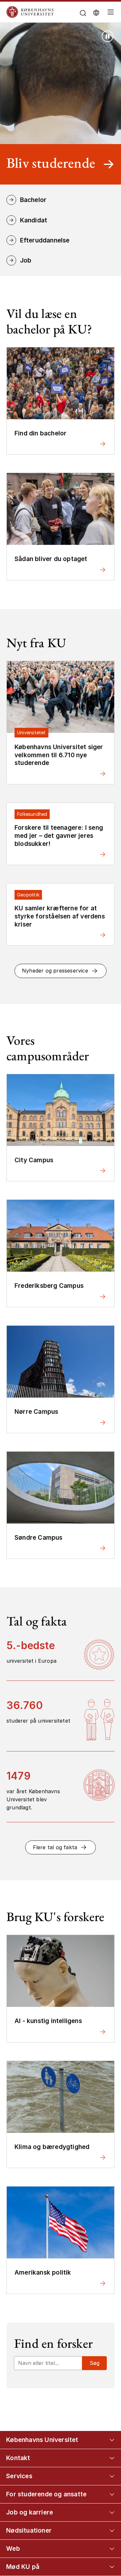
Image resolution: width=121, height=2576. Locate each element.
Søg (95, 2363)
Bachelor (33, 200)
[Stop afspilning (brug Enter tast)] (107, 36)
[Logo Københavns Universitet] (41, 12)
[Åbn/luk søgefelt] (83, 13)
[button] (61, 971)
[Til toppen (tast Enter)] (109, 2441)
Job (26, 260)
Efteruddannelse (45, 240)
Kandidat (34, 220)
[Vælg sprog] (96, 12)
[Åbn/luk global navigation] (111, 14)
